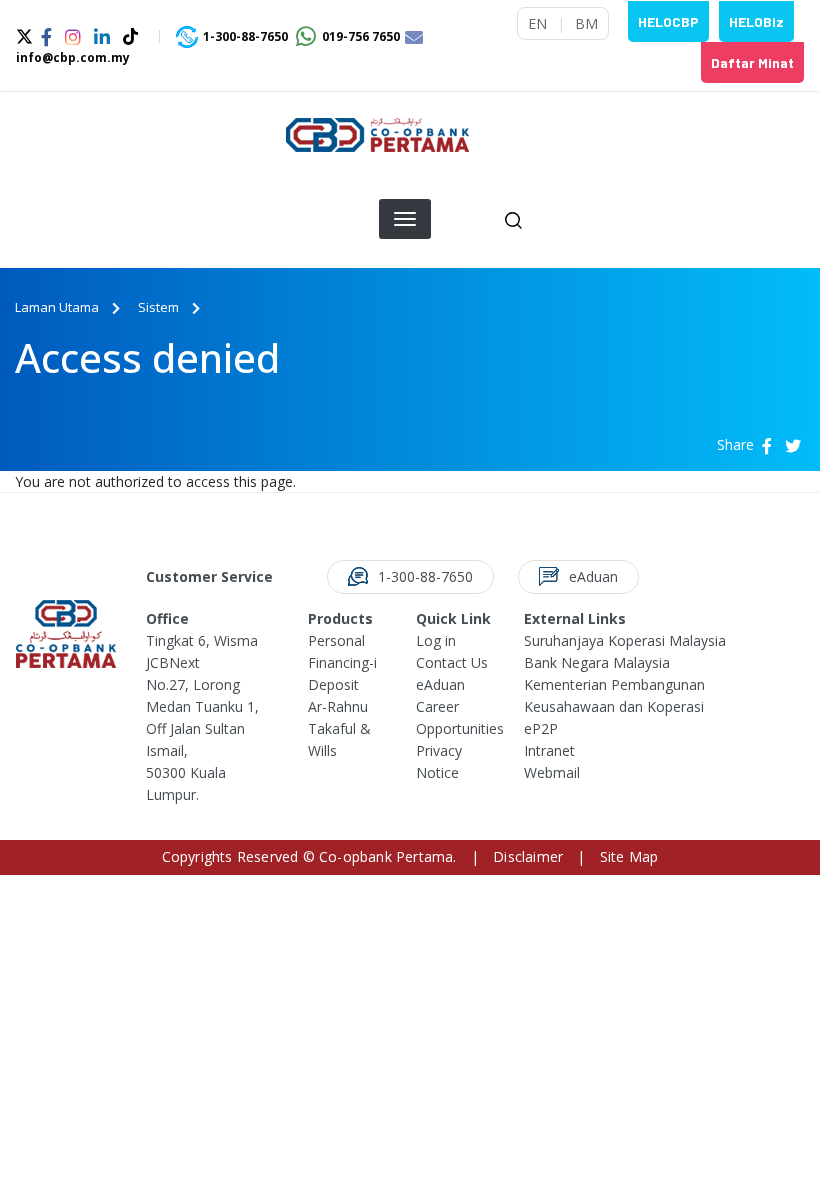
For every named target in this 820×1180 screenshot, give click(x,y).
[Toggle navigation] (781, 143)
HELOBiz (756, 21)
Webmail (552, 772)
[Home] (377, 143)
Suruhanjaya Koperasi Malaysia (625, 640)
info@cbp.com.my (73, 57)
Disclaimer (528, 856)
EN (537, 23)
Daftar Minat (752, 62)
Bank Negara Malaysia (597, 662)
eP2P (541, 728)
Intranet (549, 750)
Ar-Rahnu (338, 706)
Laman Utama (57, 307)
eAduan (440, 684)
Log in (436, 640)
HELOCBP (668, 21)
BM (586, 23)
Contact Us (452, 662)
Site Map (629, 856)
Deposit (333, 684)
